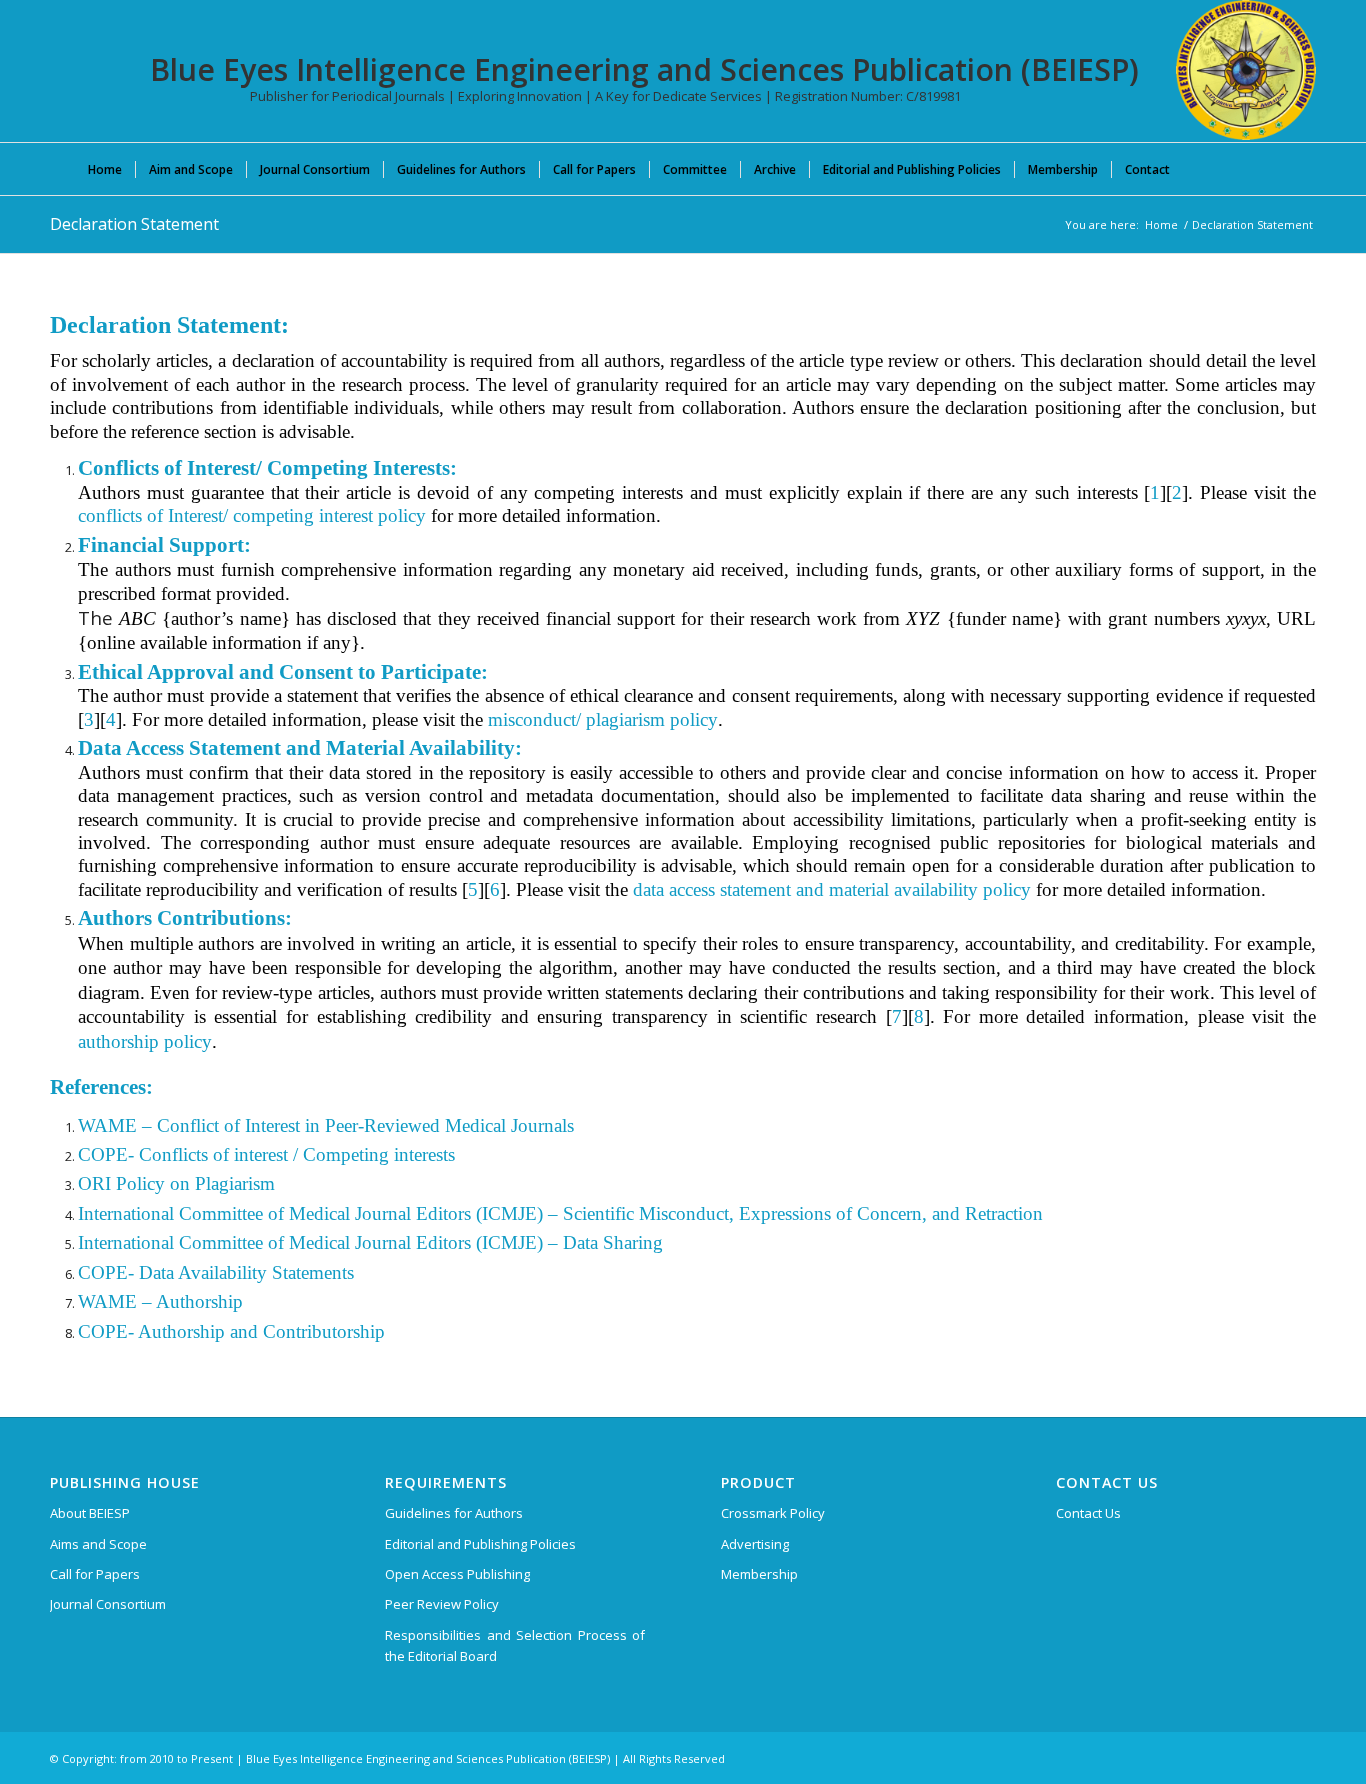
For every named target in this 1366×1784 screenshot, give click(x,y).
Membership (759, 1574)
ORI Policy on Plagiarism (176, 1183)
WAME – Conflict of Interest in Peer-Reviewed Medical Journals (326, 1125)
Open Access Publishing (457, 1574)
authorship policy (145, 1041)
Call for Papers (95, 1574)
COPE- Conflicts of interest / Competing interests (266, 1154)
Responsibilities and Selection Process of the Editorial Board (515, 1645)
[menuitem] (105, 169)
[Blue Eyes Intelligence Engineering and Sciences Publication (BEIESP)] (1246, 70)
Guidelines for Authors (454, 1513)
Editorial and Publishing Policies (480, 1544)
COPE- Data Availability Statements (216, 1272)
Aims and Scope (98, 1544)
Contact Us (1088, 1513)
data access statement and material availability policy (832, 889)
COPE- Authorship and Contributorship (231, 1331)
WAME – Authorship (160, 1301)
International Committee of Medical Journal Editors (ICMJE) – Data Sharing (370, 1242)
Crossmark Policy (773, 1513)
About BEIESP (90, 1513)
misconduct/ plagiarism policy (603, 719)
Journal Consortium (108, 1604)
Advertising (755, 1544)
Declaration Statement (134, 224)
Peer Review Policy (442, 1604)
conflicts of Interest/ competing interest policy (252, 515)
